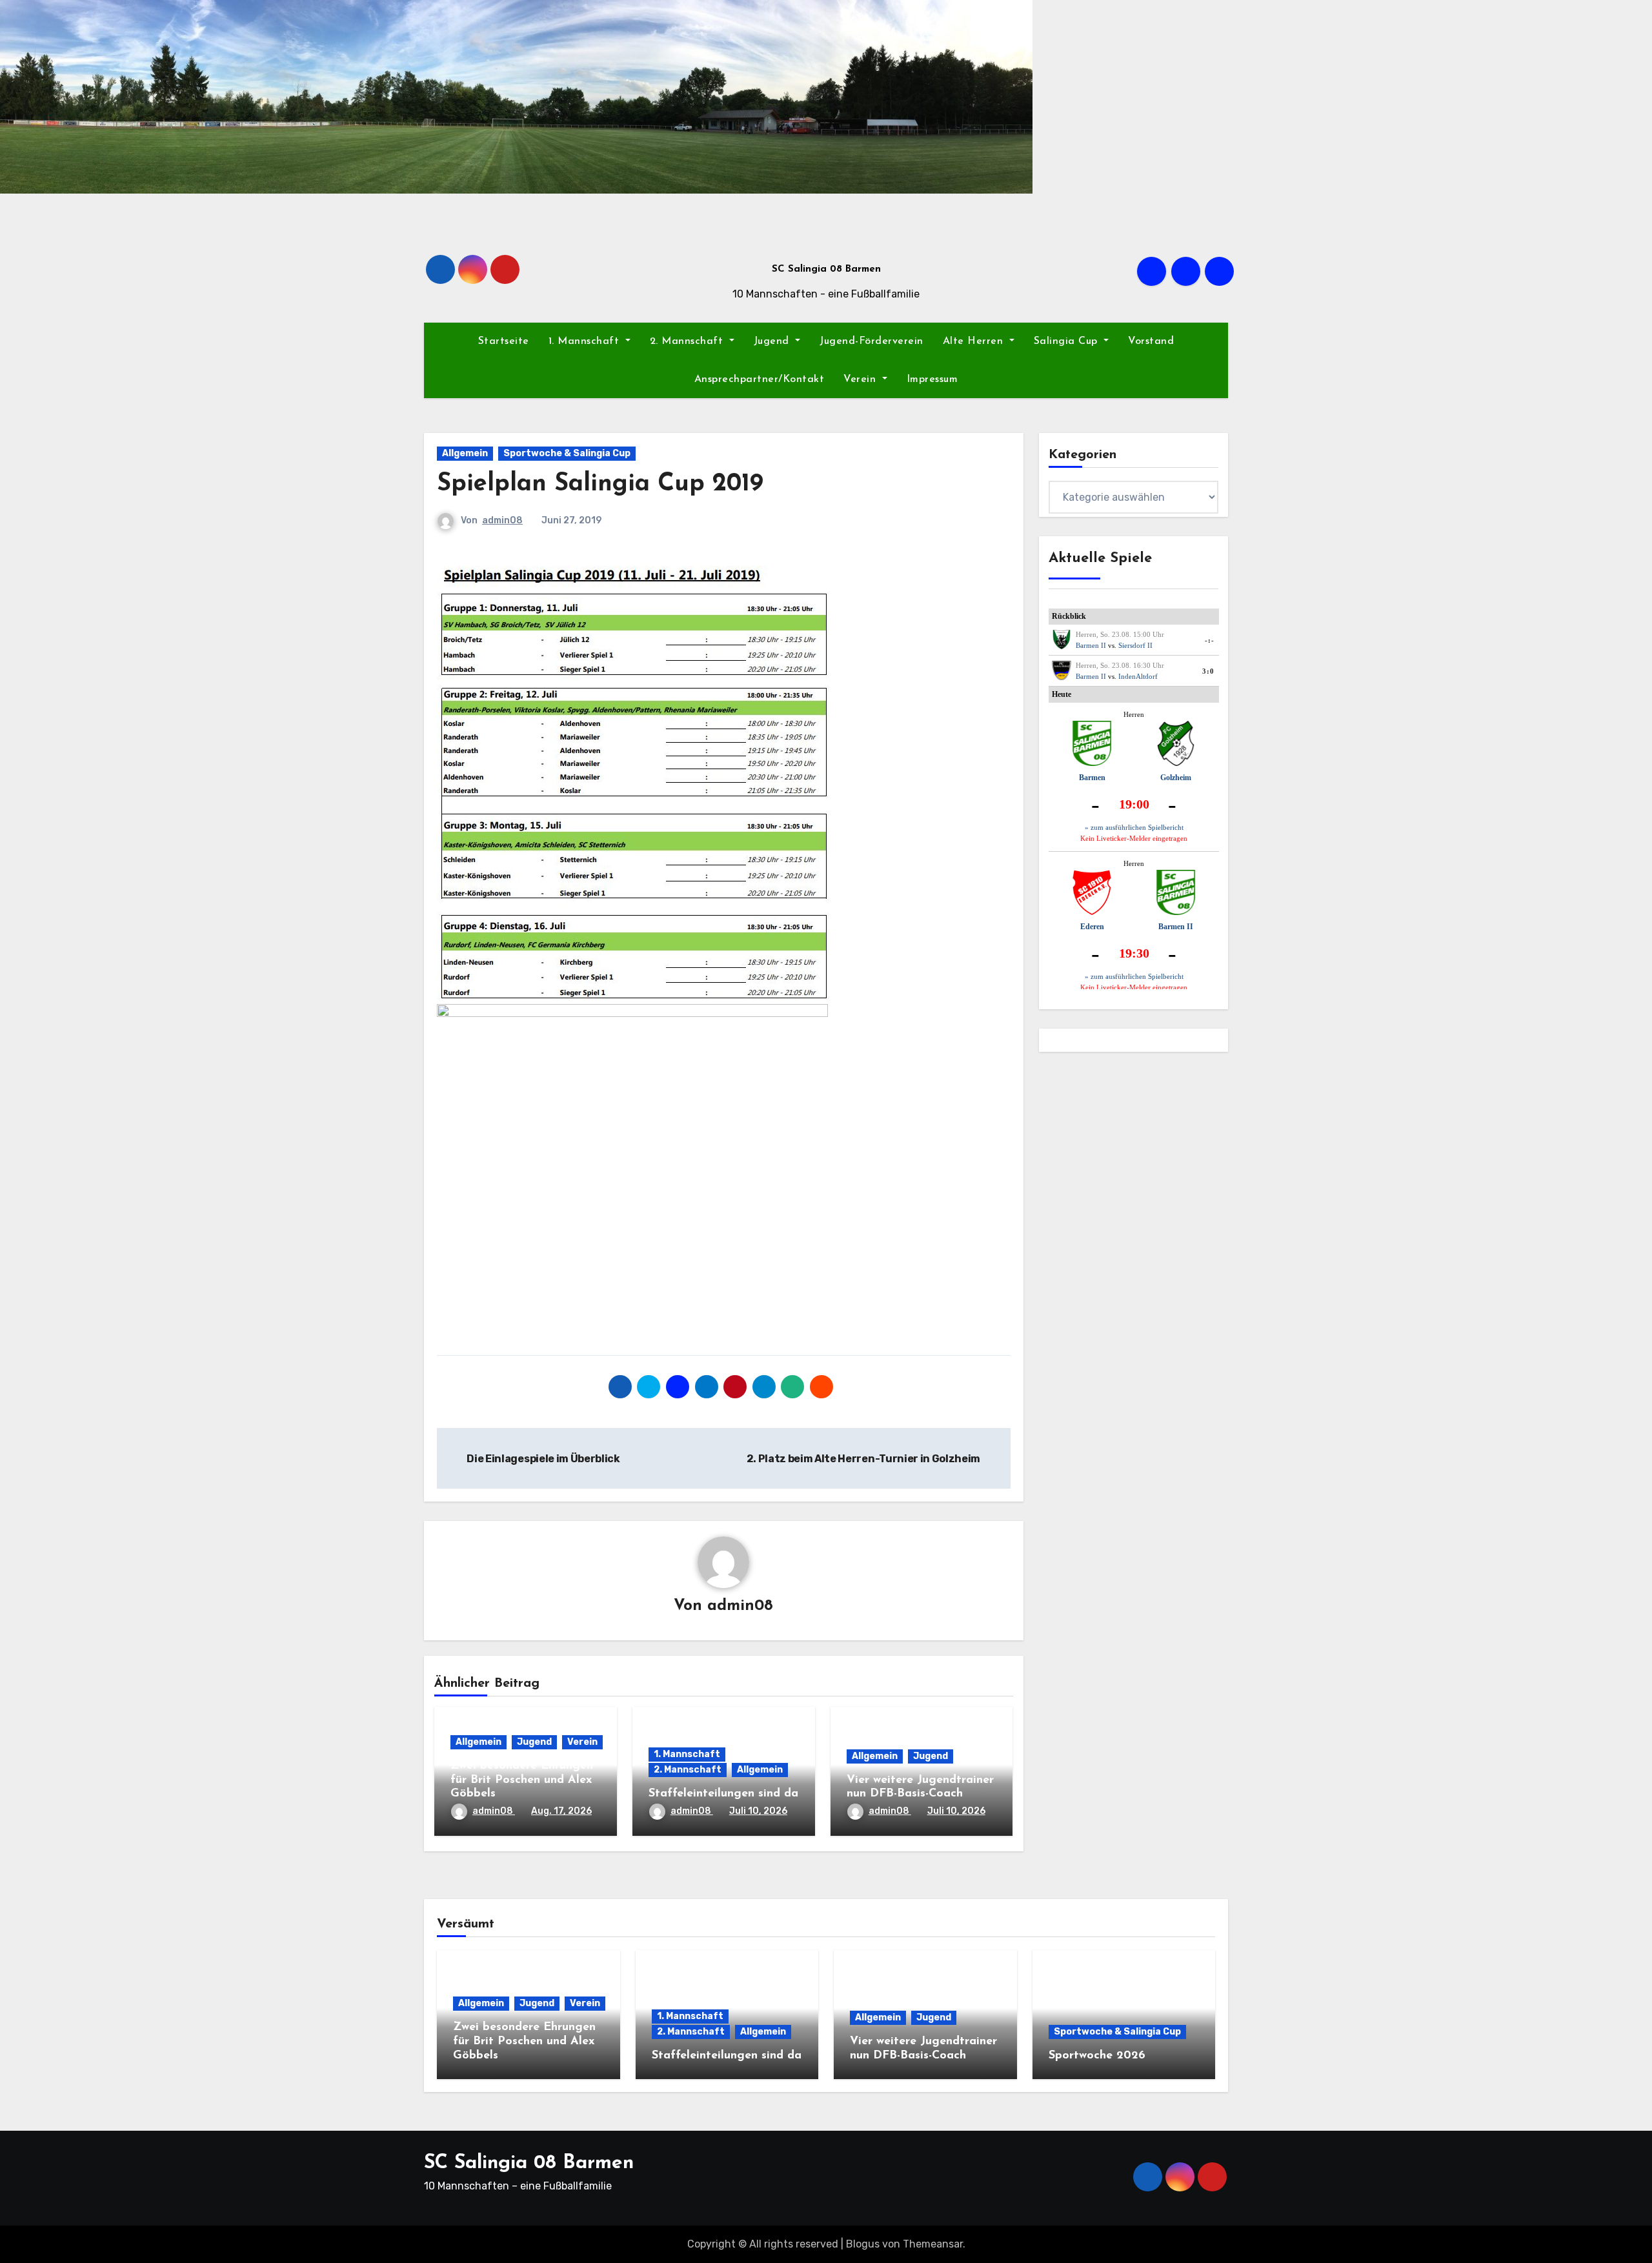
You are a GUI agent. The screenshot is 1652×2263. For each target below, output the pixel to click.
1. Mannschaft (586, 341)
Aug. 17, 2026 (561, 1811)
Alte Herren (975, 341)
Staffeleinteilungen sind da (723, 1794)
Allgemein (465, 453)
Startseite (504, 341)
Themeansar (933, 2244)
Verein (861, 379)
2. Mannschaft (688, 341)
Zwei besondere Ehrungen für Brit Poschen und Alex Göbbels (522, 1780)
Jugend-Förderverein (871, 341)
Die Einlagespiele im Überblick (543, 1459)
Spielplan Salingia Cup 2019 (600, 484)
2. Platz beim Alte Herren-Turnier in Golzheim (864, 1459)
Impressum (932, 379)
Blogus (863, 2244)
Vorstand (1151, 341)
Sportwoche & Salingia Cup (567, 453)
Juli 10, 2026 (758, 1811)
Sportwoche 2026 (1097, 2056)
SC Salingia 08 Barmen (826, 269)
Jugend (773, 341)
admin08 (502, 520)
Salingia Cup (1068, 341)
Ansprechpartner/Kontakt (760, 379)
